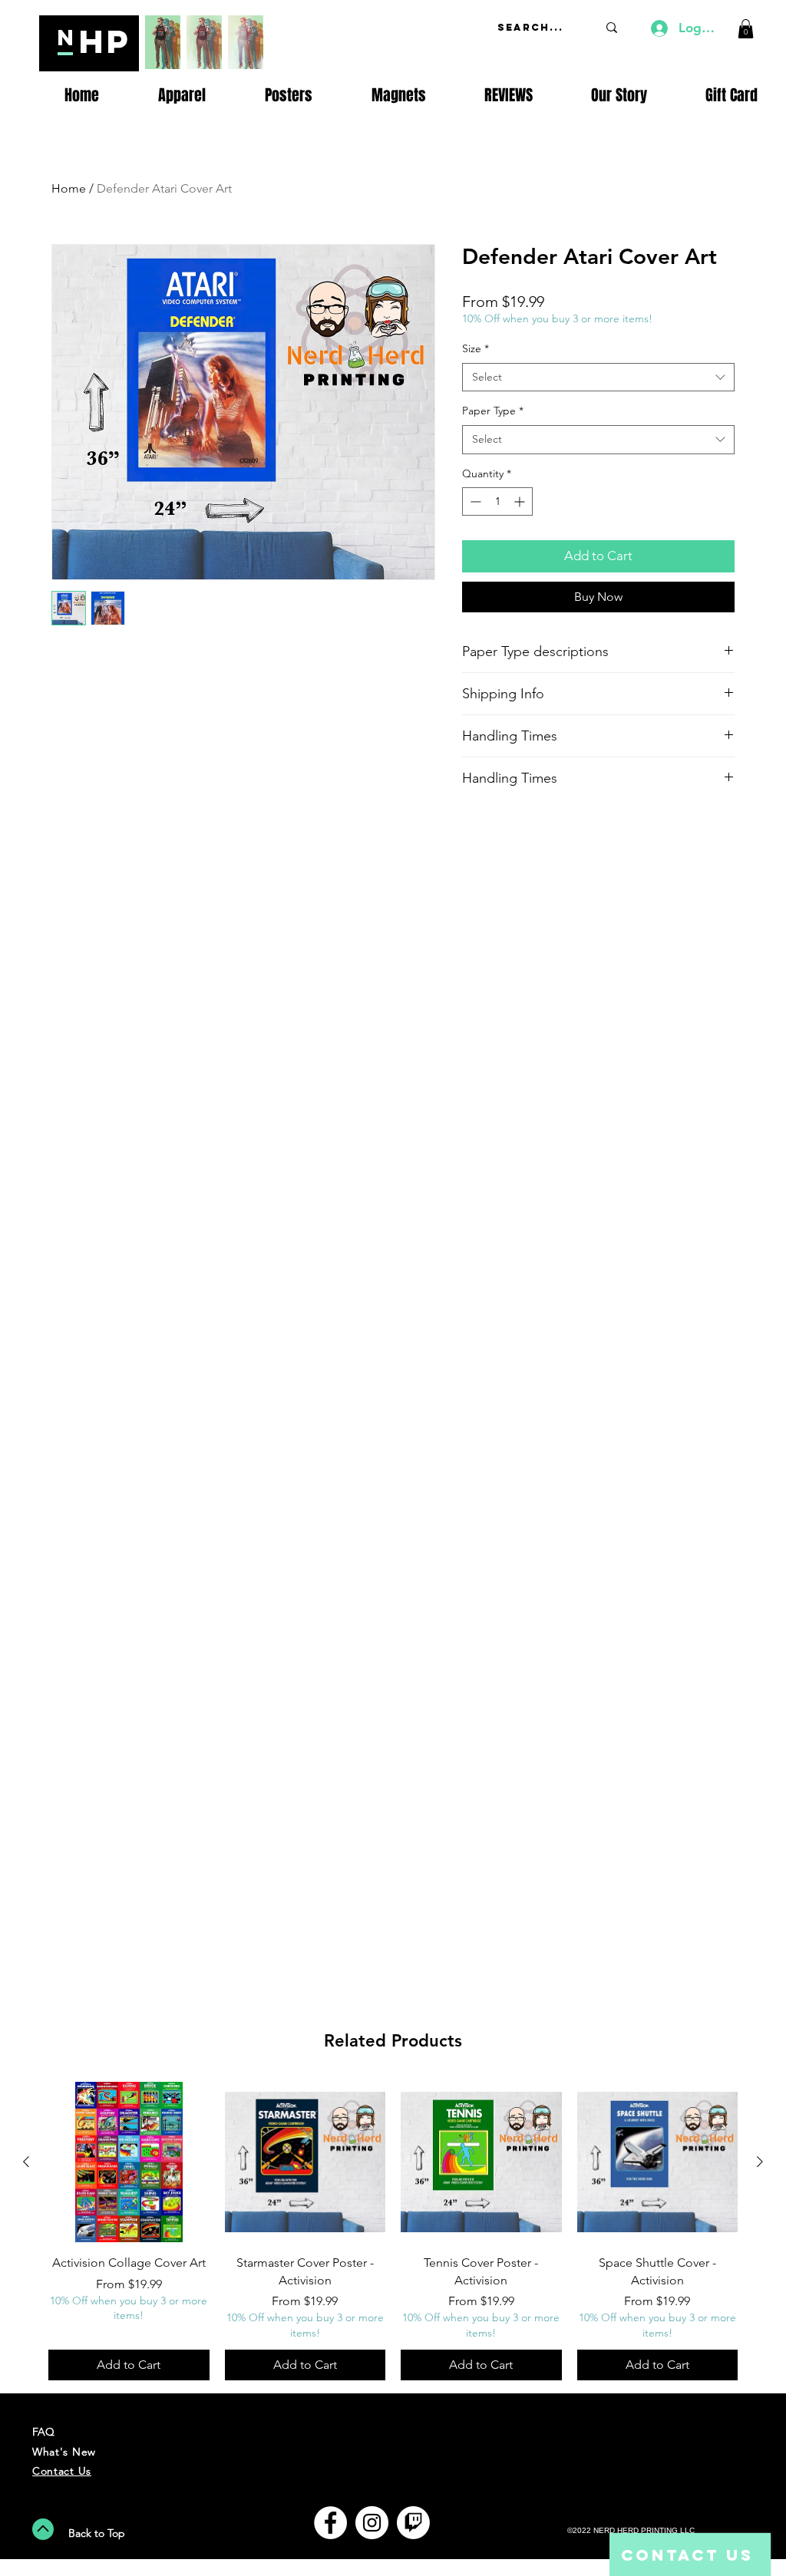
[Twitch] (413, 2523)
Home (69, 188)
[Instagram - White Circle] (372, 2523)
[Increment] (521, 501)
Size (476, 348)
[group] (393, 2231)
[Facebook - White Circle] (330, 2523)
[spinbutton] (497, 501)
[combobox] (598, 378)
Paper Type (493, 411)
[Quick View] (129, 2162)
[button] (746, 29)
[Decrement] (474, 501)
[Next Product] (760, 2162)
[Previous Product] (26, 2162)
